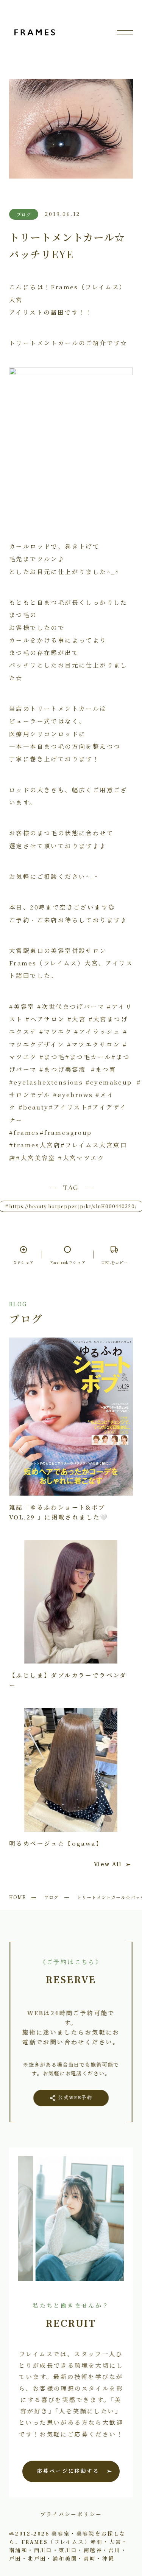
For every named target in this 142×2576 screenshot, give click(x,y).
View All (108, 1864)
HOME (17, 1897)
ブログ (51, 1897)
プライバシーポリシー (71, 2514)
